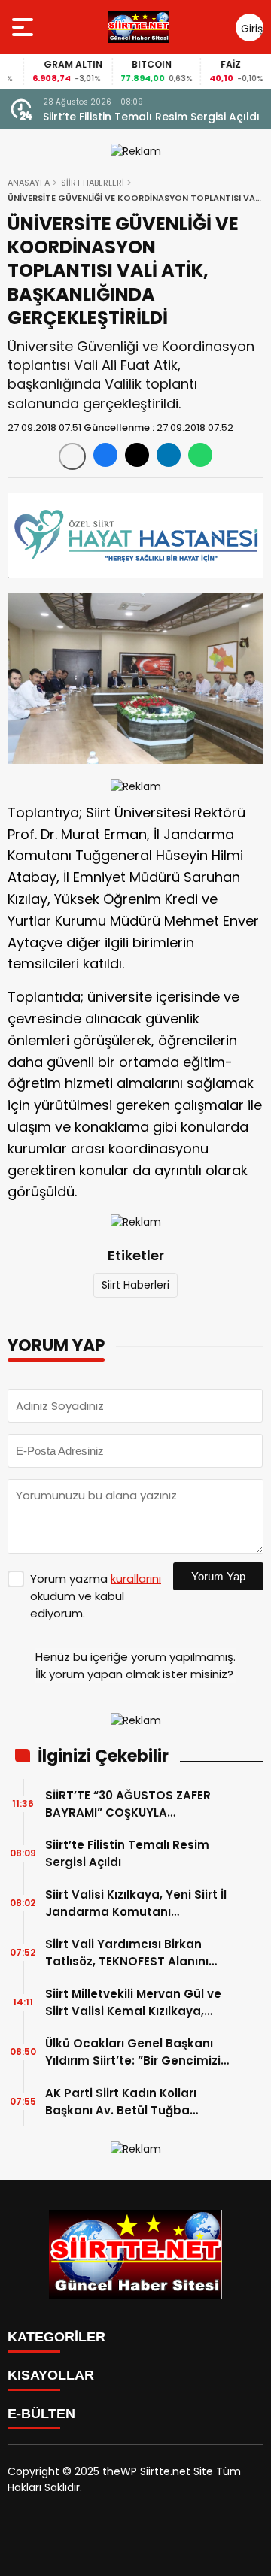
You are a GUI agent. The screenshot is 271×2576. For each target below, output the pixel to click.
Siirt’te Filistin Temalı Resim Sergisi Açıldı (151, 117)
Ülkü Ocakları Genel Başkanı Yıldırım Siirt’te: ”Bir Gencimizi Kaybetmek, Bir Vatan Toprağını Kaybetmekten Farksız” (133, 2052)
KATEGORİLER (56, 2337)
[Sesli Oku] (72, 456)
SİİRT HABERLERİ (93, 183)
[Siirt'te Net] (138, 27)
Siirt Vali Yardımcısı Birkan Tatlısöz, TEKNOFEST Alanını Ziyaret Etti (127, 1953)
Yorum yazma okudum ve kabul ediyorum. (96, 1596)
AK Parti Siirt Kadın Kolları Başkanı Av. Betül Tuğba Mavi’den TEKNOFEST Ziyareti (131, 2102)
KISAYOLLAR (51, 2375)
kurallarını (136, 1579)
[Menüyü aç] (24, 27)
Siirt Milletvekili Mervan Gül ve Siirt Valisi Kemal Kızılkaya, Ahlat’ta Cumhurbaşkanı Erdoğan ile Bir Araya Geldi (133, 2003)
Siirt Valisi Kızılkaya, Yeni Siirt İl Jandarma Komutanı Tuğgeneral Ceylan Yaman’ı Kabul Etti (136, 1903)
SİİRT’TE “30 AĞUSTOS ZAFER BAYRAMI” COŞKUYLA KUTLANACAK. (128, 1804)
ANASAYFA (29, 183)
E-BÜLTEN (41, 2414)
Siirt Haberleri (135, 1285)
